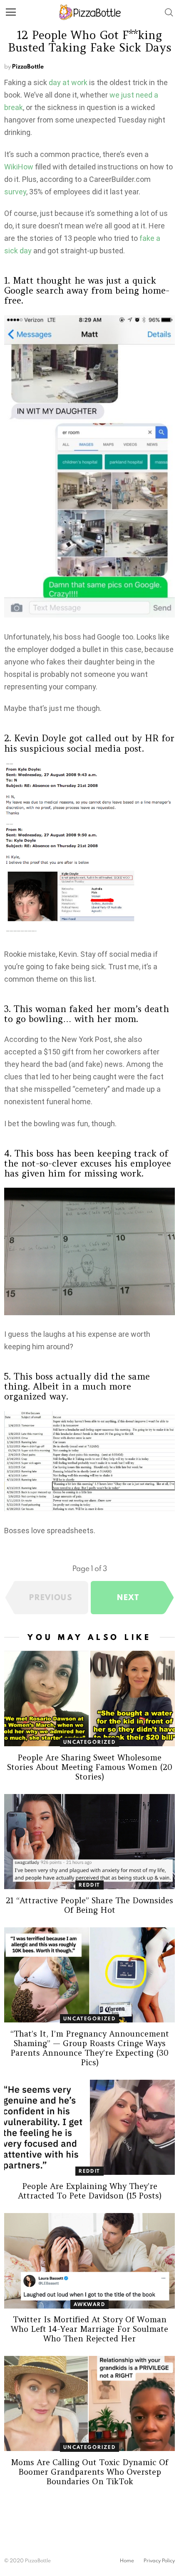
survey (15, 192)
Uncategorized (89, 1742)
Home (127, 2561)
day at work (68, 82)
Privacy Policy (159, 2561)
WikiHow (19, 167)
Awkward (89, 2304)
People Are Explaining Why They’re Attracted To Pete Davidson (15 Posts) (90, 2191)
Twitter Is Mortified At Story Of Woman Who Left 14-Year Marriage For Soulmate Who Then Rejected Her (89, 2329)
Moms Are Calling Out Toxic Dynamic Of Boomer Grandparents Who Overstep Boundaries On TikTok (89, 2472)
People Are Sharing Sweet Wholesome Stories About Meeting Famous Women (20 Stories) (90, 1767)
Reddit (89, 1885)
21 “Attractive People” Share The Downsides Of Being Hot (89, 1905)
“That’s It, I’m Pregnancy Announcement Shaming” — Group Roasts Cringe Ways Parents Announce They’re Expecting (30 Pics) (90, 2048)
